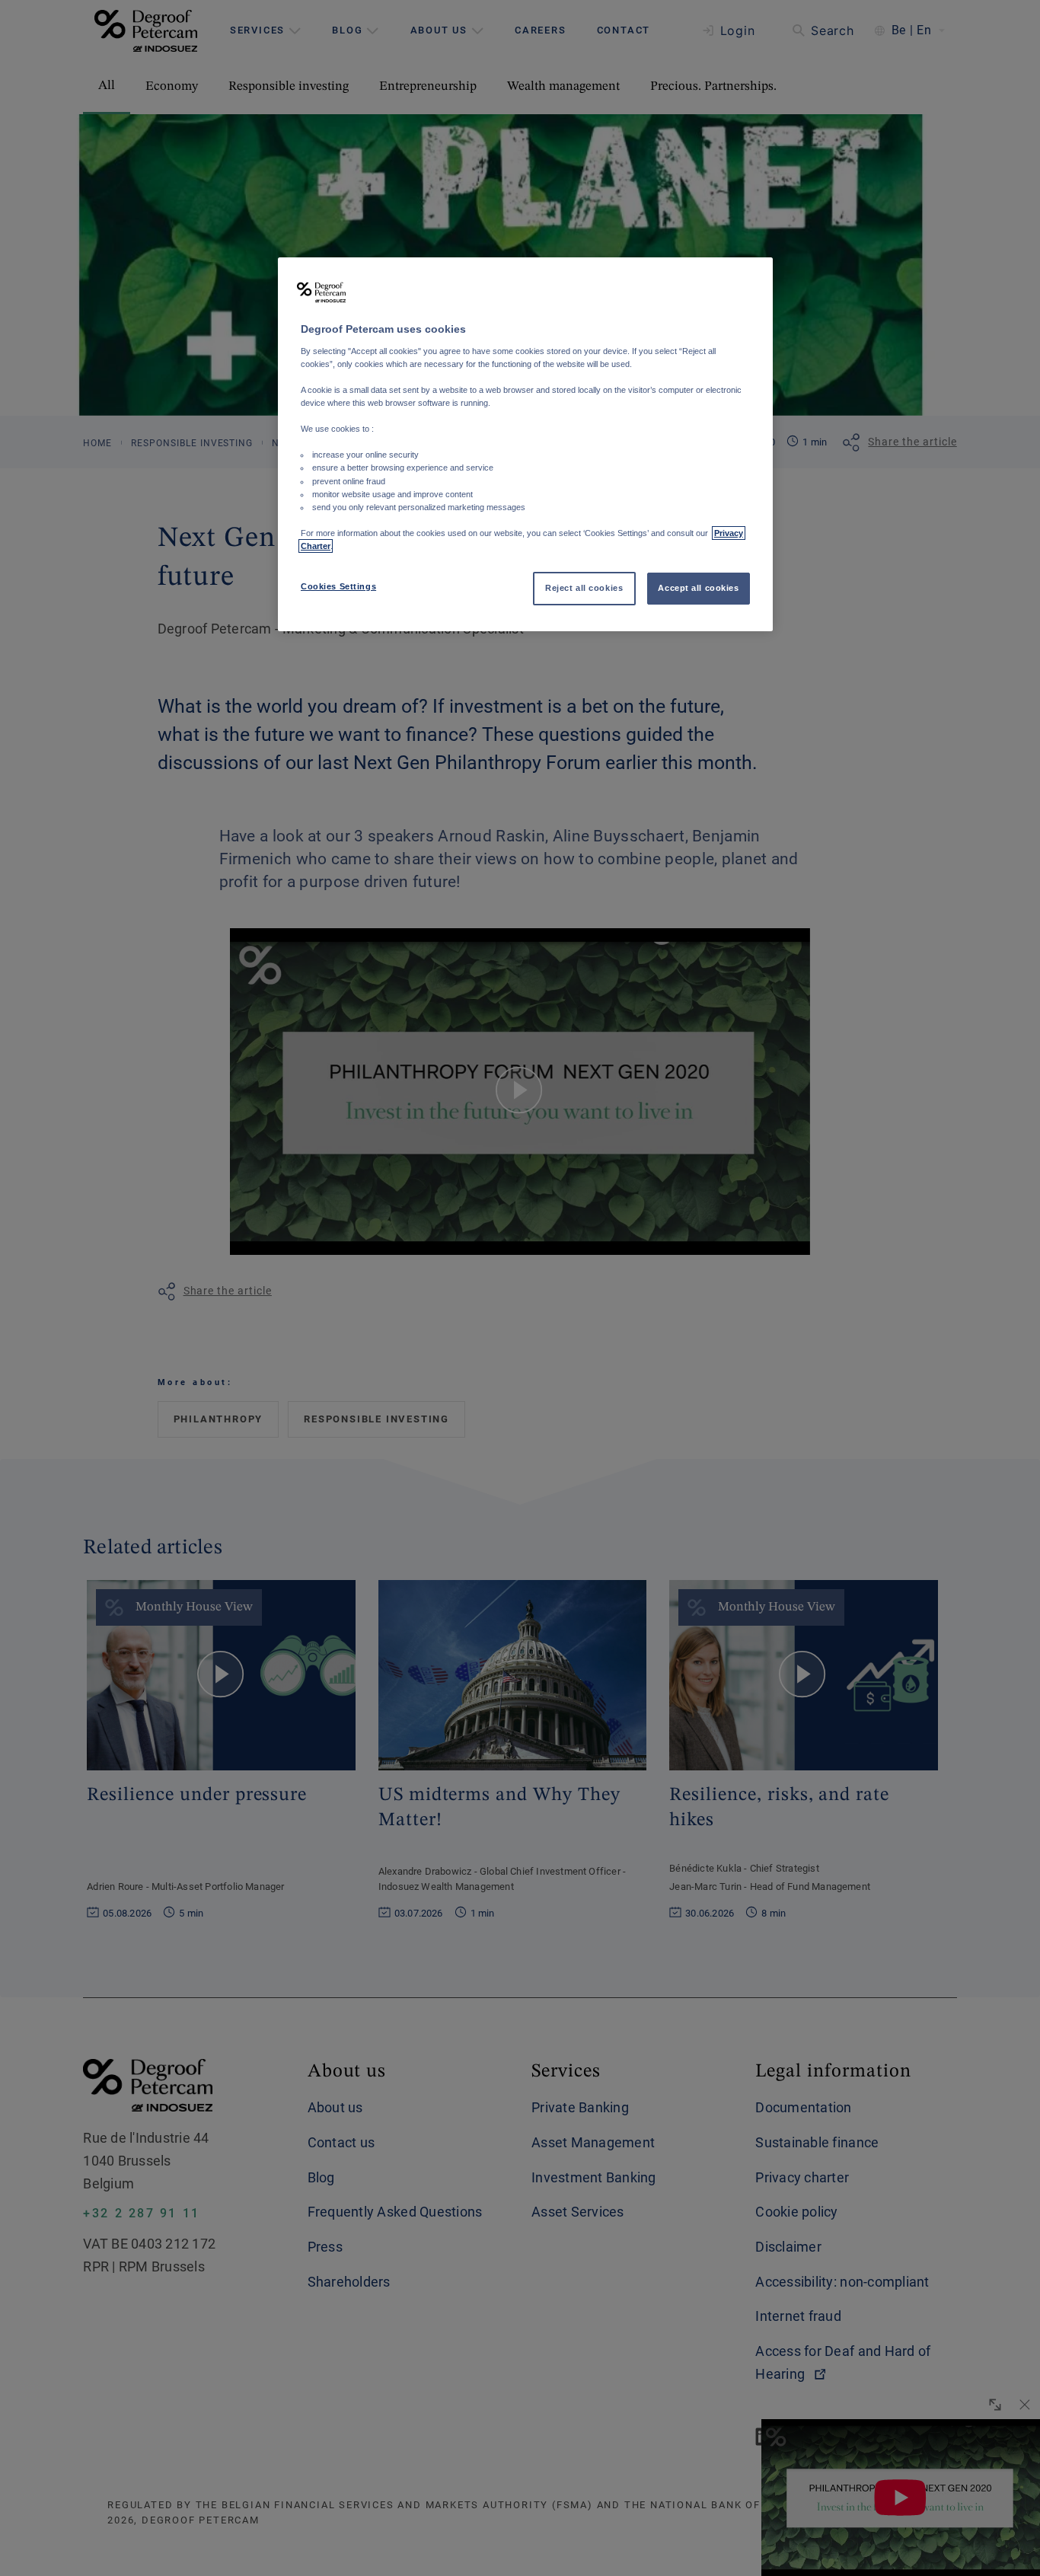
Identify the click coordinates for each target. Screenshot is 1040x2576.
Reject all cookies (584, 588)
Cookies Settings (338, 586)
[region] (525, 444)
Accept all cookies (698, 588)
